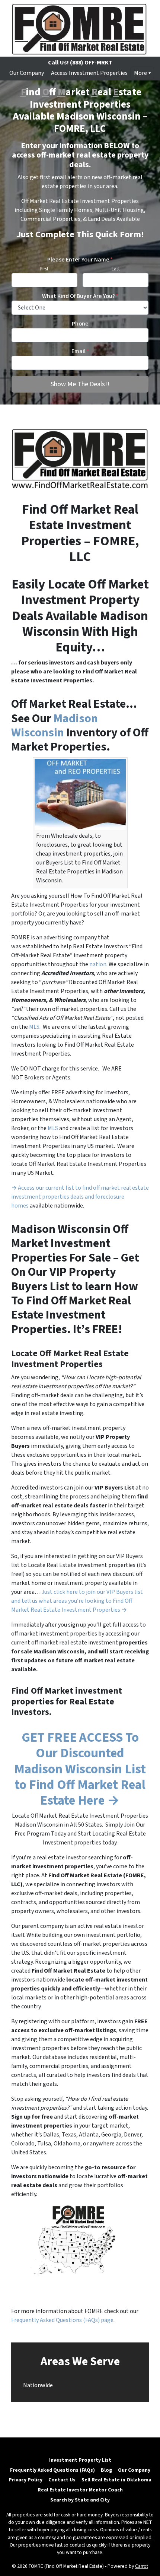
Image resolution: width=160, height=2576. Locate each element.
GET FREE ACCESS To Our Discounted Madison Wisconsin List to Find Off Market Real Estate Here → (80, 1769)
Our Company (27, 73)
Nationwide (38, 2385)
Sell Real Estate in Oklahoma (116, 2480)
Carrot (142, 2566)
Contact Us (62, 2480)
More (140, 73)
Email (80, 351)
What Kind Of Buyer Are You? (80, 296)
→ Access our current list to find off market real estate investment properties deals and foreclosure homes (80, 1197)
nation (98, 964)
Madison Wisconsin (55, 726)
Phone (80, 324)
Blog (106, 2470)
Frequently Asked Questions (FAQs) (52, 2470)
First (44, 269)
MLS (34, 1027)
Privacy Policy (25, 2480)
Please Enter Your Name (80, 260)
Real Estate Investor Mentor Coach (80, 2490)
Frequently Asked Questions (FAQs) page (62, 2320)
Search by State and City (80, 2500)
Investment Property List (80, 2460)
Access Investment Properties (89, 73)
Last (116, 269)
